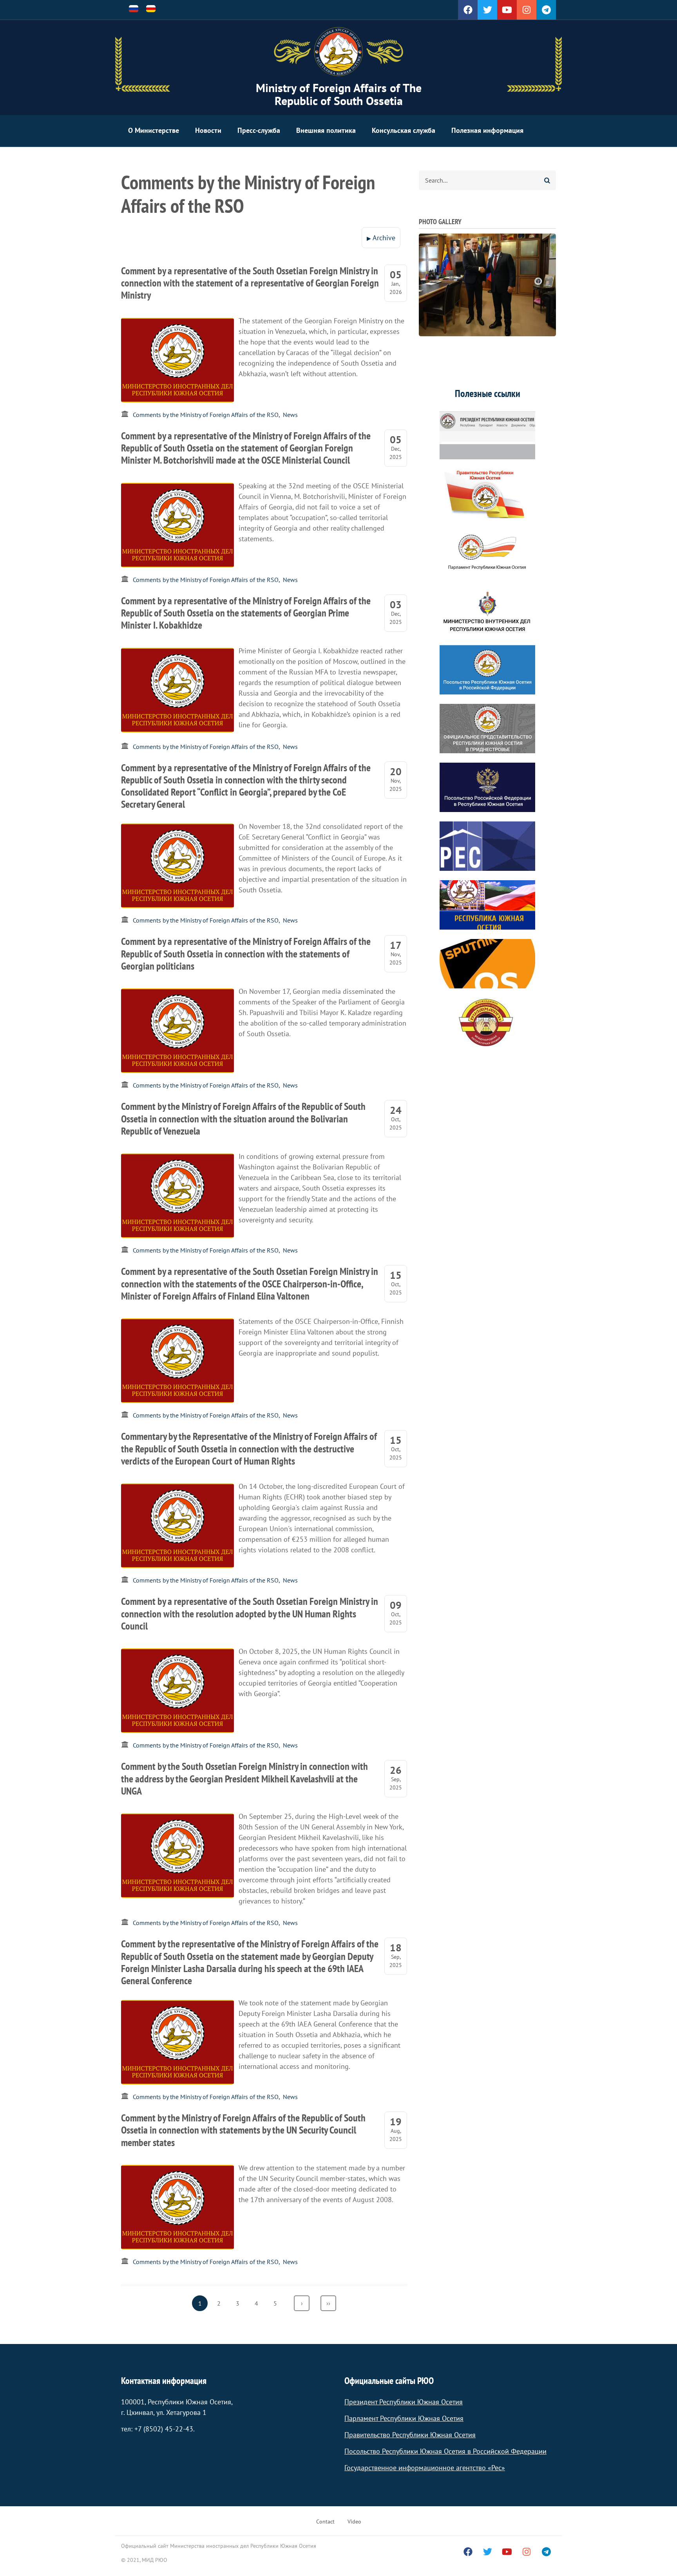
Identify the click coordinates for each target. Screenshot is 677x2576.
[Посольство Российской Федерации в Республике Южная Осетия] (487, 787)
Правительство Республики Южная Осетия (410, 2435)
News (290, 415)
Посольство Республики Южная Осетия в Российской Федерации (445, 2451)
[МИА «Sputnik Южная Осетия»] (487, 964)
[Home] (338, 52)
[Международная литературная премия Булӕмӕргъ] (487, 1022)
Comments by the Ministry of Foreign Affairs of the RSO (206, 415)
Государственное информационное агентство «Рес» (425, 2468)
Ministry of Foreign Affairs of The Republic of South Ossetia (339, 94)
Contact (325, 2522)
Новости (208, 130)
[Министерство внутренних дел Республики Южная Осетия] (487, 611)
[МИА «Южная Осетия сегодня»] (487, 905)
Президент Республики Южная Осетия (404, 2402)
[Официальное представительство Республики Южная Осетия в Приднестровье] (487, 729)
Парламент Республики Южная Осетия (404, 2418)
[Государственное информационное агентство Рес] (487, 846)
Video (354, 2522)
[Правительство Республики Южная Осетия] (487, 493)
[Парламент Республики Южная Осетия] (487, 552)
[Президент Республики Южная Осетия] (487, 435)
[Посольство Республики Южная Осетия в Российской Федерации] (487, 670)
